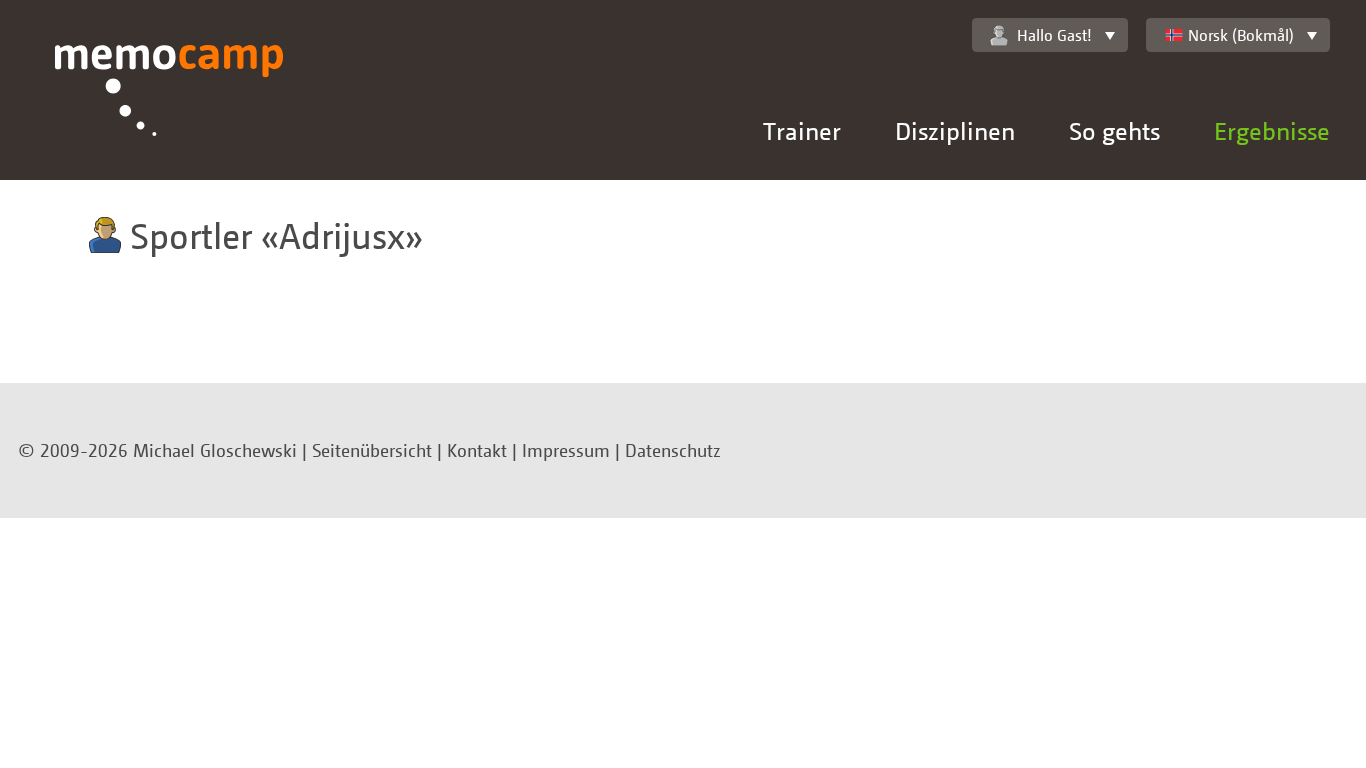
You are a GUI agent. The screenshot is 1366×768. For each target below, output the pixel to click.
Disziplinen (955, 130)
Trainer (802, 130)
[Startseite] (169, 112)
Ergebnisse (1272, 130)
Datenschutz (673, 450)
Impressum (566, 450)
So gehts (1114, 130)
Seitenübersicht (372, 450)
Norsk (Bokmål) (1241, 35)
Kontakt (477, 450)
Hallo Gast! (1054, 35)
